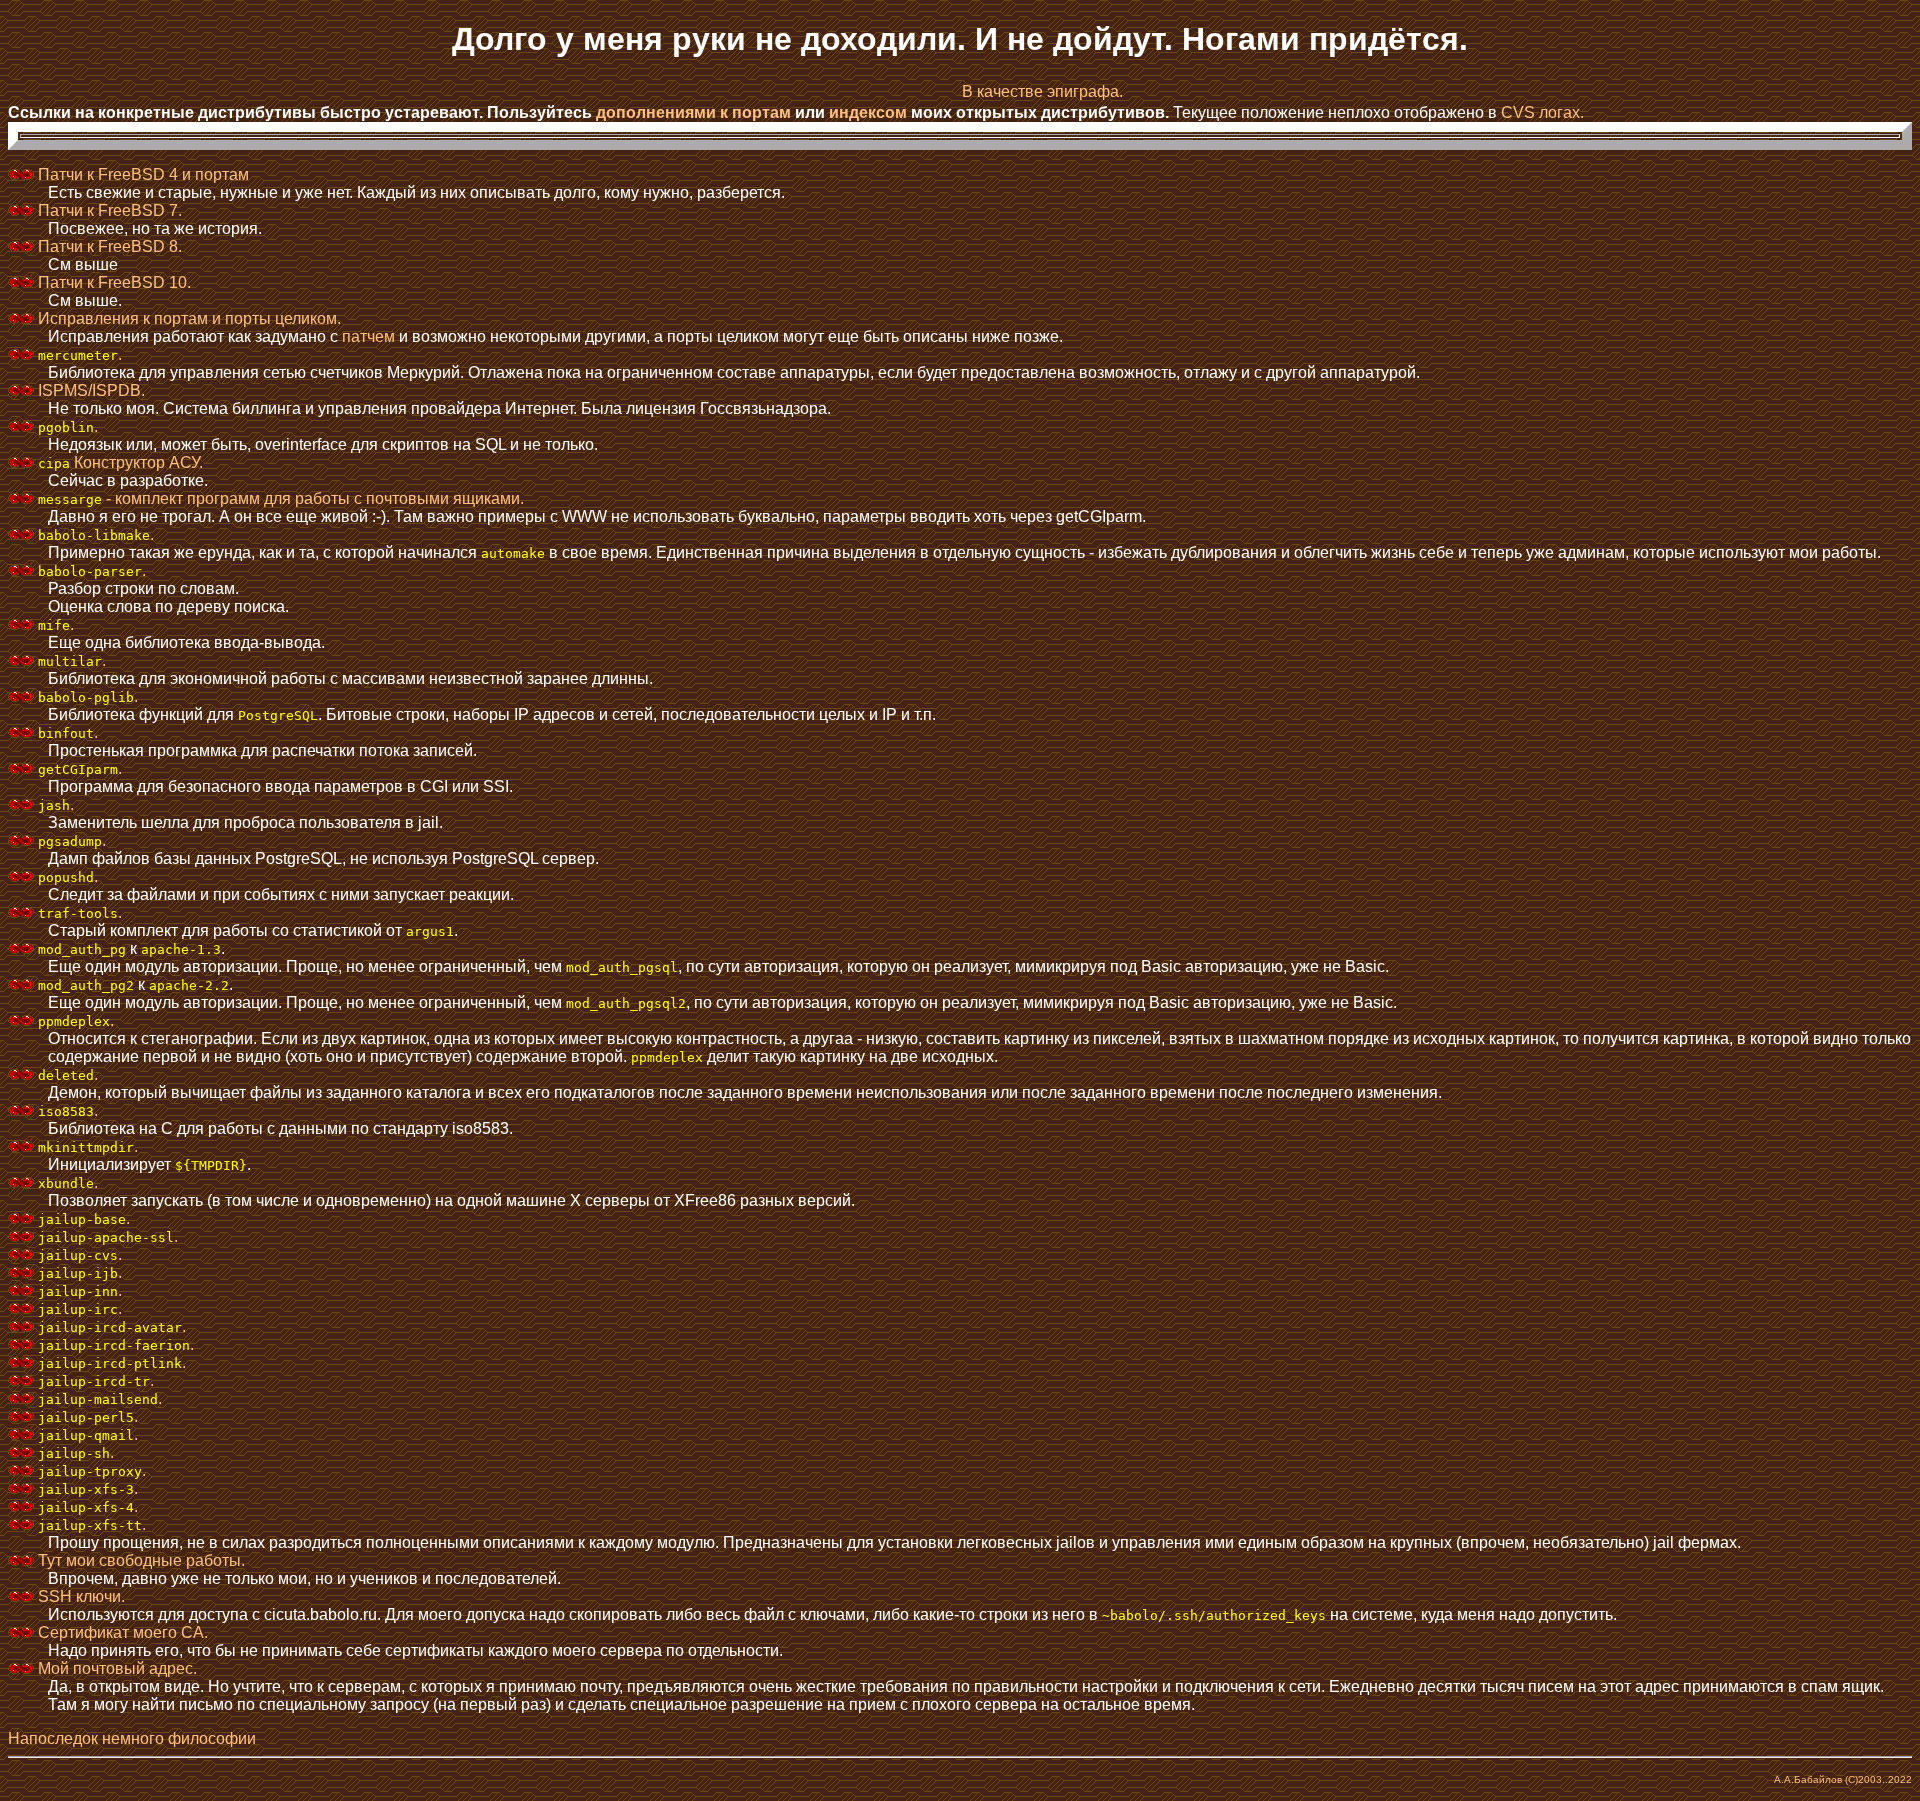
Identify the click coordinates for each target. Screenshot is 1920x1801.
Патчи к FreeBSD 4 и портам (141, 174)
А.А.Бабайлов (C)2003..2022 (1843, 1779)
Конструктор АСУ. (120, 462)
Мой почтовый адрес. (115, 1668)
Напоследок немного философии (132, 1738)
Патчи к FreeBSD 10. (112, 282)
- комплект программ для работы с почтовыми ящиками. (281, 498)
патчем (368, 336)
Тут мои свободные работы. (139, 1560)
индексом (868, 112)
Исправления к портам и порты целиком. (187, 318)
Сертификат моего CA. (121, 1632)
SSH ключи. (79, 1596)
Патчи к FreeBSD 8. (108, 246)
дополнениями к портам (693, 112)
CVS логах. (1542, 112)
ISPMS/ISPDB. (89, 390)
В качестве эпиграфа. (1042, 91)
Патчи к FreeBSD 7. (108, 210)
